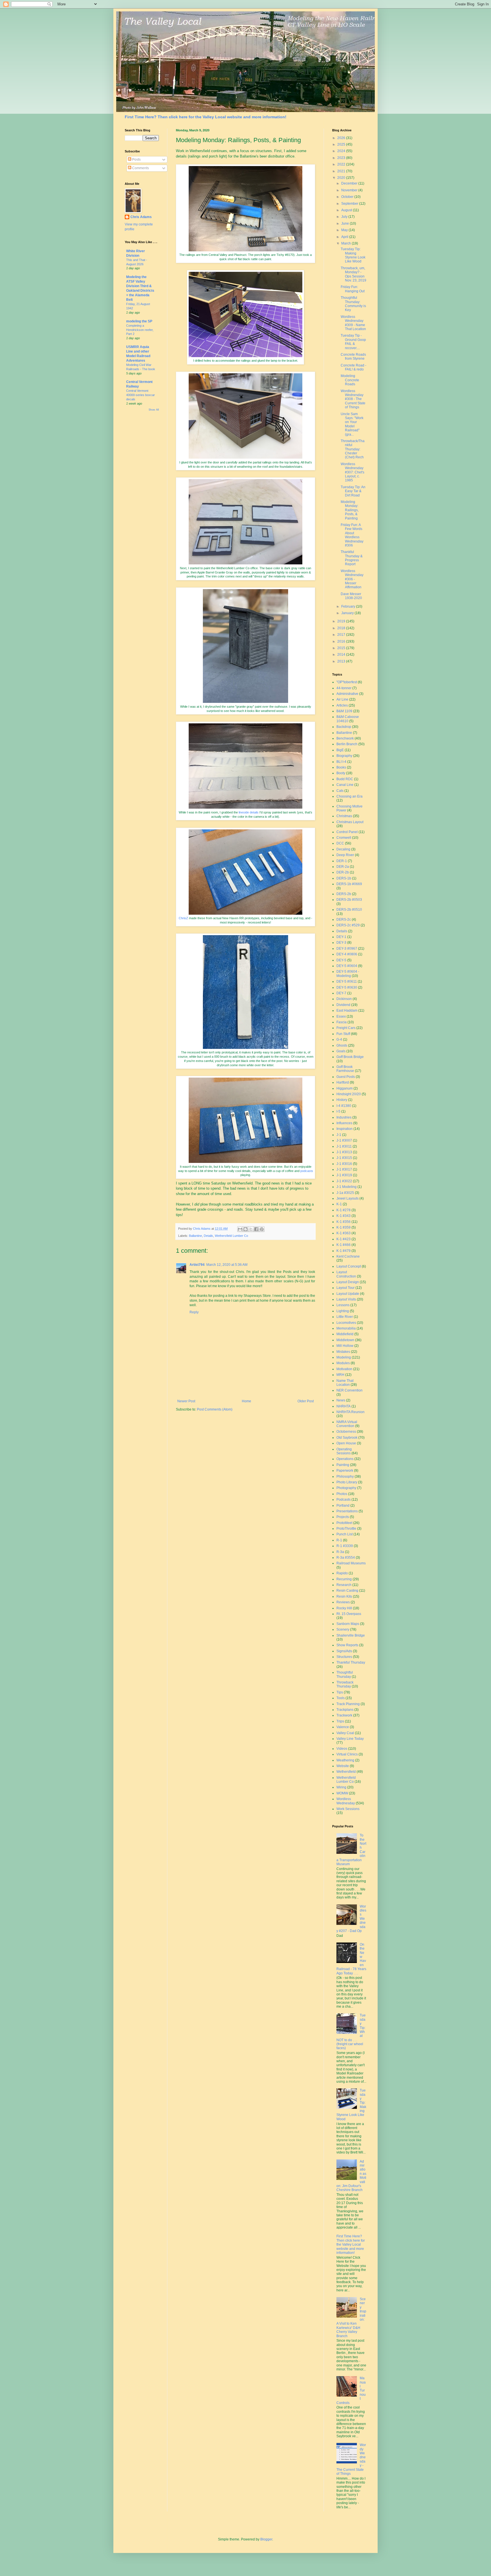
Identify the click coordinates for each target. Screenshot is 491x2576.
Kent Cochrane (348, 1256)
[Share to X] (251, 1229)
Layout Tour (346, 1288)
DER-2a (343, 867)
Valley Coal (345, 1733)
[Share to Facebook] (256, 1229)
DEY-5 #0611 (347, 981)
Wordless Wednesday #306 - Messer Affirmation (352, 579)
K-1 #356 (344, 1222)
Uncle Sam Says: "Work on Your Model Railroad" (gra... (352, 424)
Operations (345, 1459)
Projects (343, 1517)
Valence (343, 1727)
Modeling (344, 1357)
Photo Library (347, 1482)
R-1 (339, 1540)
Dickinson (344, 999)
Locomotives (346, 1323)
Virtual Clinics (347, 1754)
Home (246, 1401)
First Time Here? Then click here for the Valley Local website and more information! (206, 117)
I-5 (338, 1111)
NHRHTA (344, 1406)
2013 (342, 661)
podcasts (307, 1171)
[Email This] (240, 1229)
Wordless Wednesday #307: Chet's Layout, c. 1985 (352, 472)
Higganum (345, 1088)
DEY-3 (341, 943)
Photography (346, 1488)
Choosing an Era (349, 796)
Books (341, 767)
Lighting (343, 1311)
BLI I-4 (341, 762)
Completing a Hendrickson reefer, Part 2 (140, 330)
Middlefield (345, 1334)
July (345, 217)
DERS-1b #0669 (349, 884)
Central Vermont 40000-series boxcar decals (141, 395)
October (348, 197)
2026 (342, 138)
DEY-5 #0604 (347, 966)
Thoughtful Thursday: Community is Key (353, 304)
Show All (154, 410)
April (345, 237)
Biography (344, 756)
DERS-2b (344, 894)
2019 (342, 621)
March (347, 243)
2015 (342, 648)
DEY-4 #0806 (347, 954)
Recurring (344, 1579)
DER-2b (343, 872)
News (341, 1400)
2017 (342, 635)
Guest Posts (346, 1077)
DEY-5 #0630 (347, 987)
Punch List (345, 1534)
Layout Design (348, 1282)
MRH (340, 1375)
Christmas (344, 816)
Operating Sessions (344, 1451)
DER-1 (342, 861)
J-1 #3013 (344, 1152)
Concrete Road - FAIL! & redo (353, 367)
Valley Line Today (350, 1739)
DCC (340, 843)
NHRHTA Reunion (350, 1412)
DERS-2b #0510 (349, 910)
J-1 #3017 (344, 1169)
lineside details (249, 812)
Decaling (343, 849)
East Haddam (347, 1010)
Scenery (343, 1629)
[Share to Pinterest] (262, 1229)
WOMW (342, 1793)
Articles (342, 705)
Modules (343, 1363)
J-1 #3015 (344, 1158)
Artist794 (197, 1265)
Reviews (343, 1602)
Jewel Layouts (348, 1198)
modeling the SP (139, 321)
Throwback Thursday (345, 1684)
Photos (342, 1494)
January (348, 613)
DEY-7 (341, 993)
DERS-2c (344, 920)
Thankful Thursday (351, 1662)
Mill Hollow (345, 1346)
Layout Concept (349, 1266)
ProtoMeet (344, 1523)
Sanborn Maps (348, 1624)
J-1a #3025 (345, 1193)
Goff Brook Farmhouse (345, 1069)
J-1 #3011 (344, 1146)
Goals (341, 1051)
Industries (344, 1117)
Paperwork (345, 1471)
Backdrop (344, 727)
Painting (343, 1465)
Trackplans (345, 1710)
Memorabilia (346, 1328)
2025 (342, 144)
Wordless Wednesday (346, 1801)
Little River (345, 1317)
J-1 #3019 (344, 1175)
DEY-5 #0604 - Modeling (348, 974)
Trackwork (344, 1715)
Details (208, 1236)
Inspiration (345, 1129)
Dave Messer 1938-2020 (351, 596)
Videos (342, 1749)
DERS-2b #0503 (349, 900)
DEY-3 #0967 (347, 949)
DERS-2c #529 (348, 925)
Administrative (347, 694)
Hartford (343, 1082)
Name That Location (345, 1383)
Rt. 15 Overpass (349, 1614)
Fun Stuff (343, 1034)
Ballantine (195, 1236)
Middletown (345, 1340)
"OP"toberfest (347, 682)
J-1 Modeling (347, 1187)
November (350, 190)
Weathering (345, 1760)
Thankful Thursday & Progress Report (352, 558)
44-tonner (344, 688)
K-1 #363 (344, 1233)
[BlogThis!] (246, 1229)
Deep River (345, 855)
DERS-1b (344, 878)
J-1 (339, 1135)
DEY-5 (341, 960)
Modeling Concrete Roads (350, 380)
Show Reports (347, 1645)
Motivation (344, 1369)
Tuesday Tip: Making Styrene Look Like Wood (353, 255)
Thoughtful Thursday (345, 1674)
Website (343, 1766)
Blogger (266, 2539)
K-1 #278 (344, 1210)
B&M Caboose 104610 (348, 719)
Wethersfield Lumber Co (231, 1236)
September (350, 204)
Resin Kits (344, 1596)
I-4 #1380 (344, 1106)
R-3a (340, 1552)
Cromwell (344, 838)
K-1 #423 (344, 1239)
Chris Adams (141, 217)
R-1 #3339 (345, 1546)
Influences (344, 1123)
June (346, 223)
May (345, 230)
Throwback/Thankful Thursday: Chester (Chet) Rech (353, 449)
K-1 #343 (344, 1216)
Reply (194, 1312)
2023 (342, 158)
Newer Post (186, 1401)
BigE (340, 750)
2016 (342, 641)
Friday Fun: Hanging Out (353, 289)
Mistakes (343, 1352)
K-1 (339, 1204)
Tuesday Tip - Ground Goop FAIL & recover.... (353, 342)
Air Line (342, 699)
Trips (340, 1721)
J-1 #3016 (344, 1164)
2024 (342, 151)
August (347, 210)
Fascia (342, 1022)
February (349, 606)
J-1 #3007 (344, 1140)
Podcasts (344, 1500)
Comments (140, 168)
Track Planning (348, 1704)
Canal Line (345, 785)
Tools (341, 1698)
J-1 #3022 (344, 1181)
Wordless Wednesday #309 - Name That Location (353, 323)
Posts (136, 160)
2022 (342, 164)
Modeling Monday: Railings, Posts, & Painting (350, 510)
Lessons (343, 1305)
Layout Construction (346, 1274)
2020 (342, 178)
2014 (342, 655)
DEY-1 (341, 937)
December (350, 183)
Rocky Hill (344, 1608)
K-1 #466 (344, 1245)
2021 (342, 171)
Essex (341, 1016)
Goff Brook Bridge (350, 1057)
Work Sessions (348, 1809)
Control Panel (347, 832)
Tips (340, 1692)
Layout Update (348, 1294)
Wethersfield (346, 1772)
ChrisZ (183, 918)
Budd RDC (345, 779)
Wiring (341, 1787)
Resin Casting (347, 1591)
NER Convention (349, 1390)
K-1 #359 (344, 1227)
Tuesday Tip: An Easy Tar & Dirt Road (353, 491)
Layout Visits (346, 1299)
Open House (346, 1443)
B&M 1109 (344, 711)
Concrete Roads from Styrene (353, 357)
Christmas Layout (350, 822)
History (342, 1100)
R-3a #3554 (346, 1558)
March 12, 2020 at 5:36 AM (227, 1265)
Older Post (306, 1401)
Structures (344, 1657)
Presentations (347, 1511)
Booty (341, 773)
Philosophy (345, 1477)
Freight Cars (346, 1028)
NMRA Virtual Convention (347, 1424)
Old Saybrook (347, 1438)
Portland (343, 1506)
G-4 (339, 1039)
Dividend (343, 1005)
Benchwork (345, 738)
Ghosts (342, 1045)
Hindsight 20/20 (349, 1094)
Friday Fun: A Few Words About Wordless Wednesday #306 (352, 535)
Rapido (342, 1573)
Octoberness (346, 1432)
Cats (340, 791)
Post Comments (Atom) (215, 1409)
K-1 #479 (344, 1251)
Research (344, 1585)
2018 (342, 628)
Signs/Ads (344, 1651)
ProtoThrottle (346, 1529)
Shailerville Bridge (351, 1635)
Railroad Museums (351, 1563)
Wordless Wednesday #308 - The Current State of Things (353, 399)
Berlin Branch (347, 744)
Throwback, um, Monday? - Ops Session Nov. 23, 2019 (353, 274)
